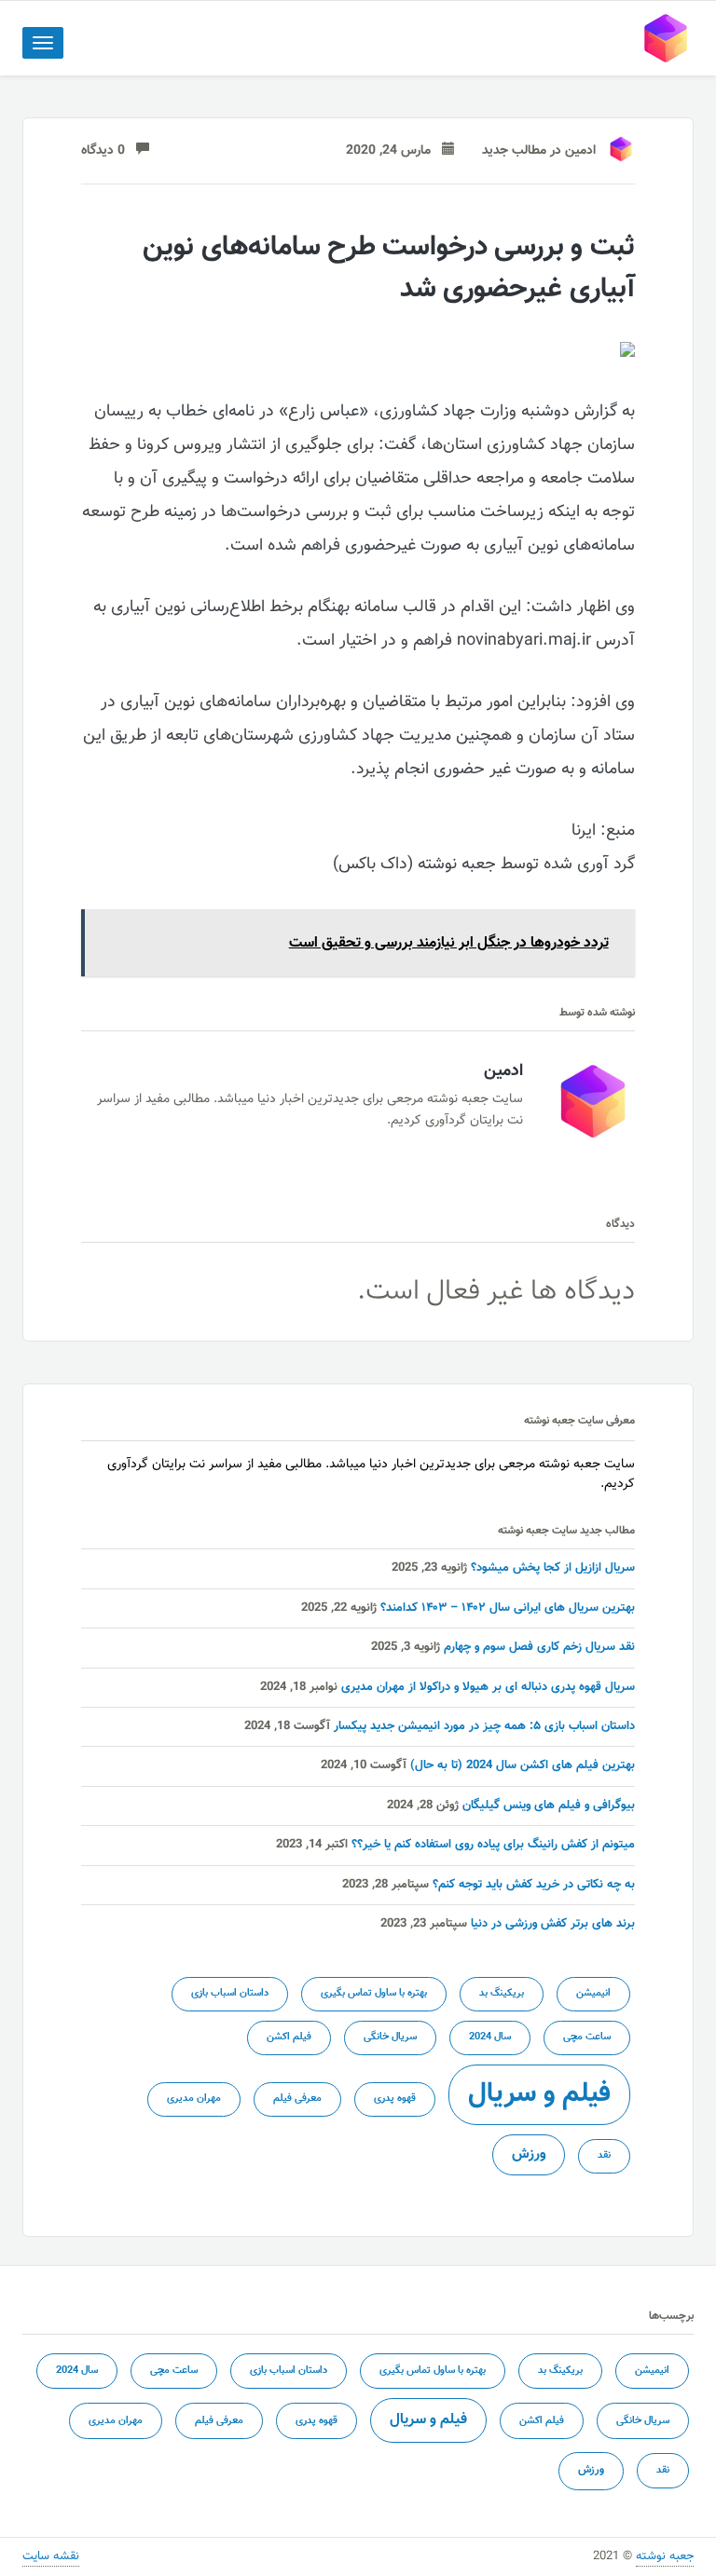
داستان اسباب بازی (230, 1993)
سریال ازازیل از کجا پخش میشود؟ (553, 1568)
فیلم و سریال (539, 2094)
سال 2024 (490, 2037)
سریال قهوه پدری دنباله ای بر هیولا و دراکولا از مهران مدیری (488, 1687)
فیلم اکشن (289, 2037)
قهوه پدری (395, 2099)
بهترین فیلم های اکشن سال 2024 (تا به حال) (523, 1765)
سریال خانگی (390, 2037)
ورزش (529, 2154)
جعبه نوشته (665, 2556)
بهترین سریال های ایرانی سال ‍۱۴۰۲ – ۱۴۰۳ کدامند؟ (508, 1608)
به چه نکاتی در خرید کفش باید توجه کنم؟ (534, 1885)
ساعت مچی (587, 2037)
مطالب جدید (514, 151)
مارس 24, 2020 (394, 151)
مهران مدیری (194, 2099)
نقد (604, 2155)
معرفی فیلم (297, 2099)
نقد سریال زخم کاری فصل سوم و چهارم (539, 1647)
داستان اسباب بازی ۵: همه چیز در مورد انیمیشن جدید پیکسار (484, 1726)
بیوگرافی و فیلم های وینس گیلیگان (549, 1806)
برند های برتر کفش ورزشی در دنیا (553, 1924)
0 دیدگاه (109, 151)
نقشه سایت (51, 2556)
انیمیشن (593, 1993)
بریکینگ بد (502, 1993)
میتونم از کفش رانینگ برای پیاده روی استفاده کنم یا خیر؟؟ (493, 1845)
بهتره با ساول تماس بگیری (374, 1993)
